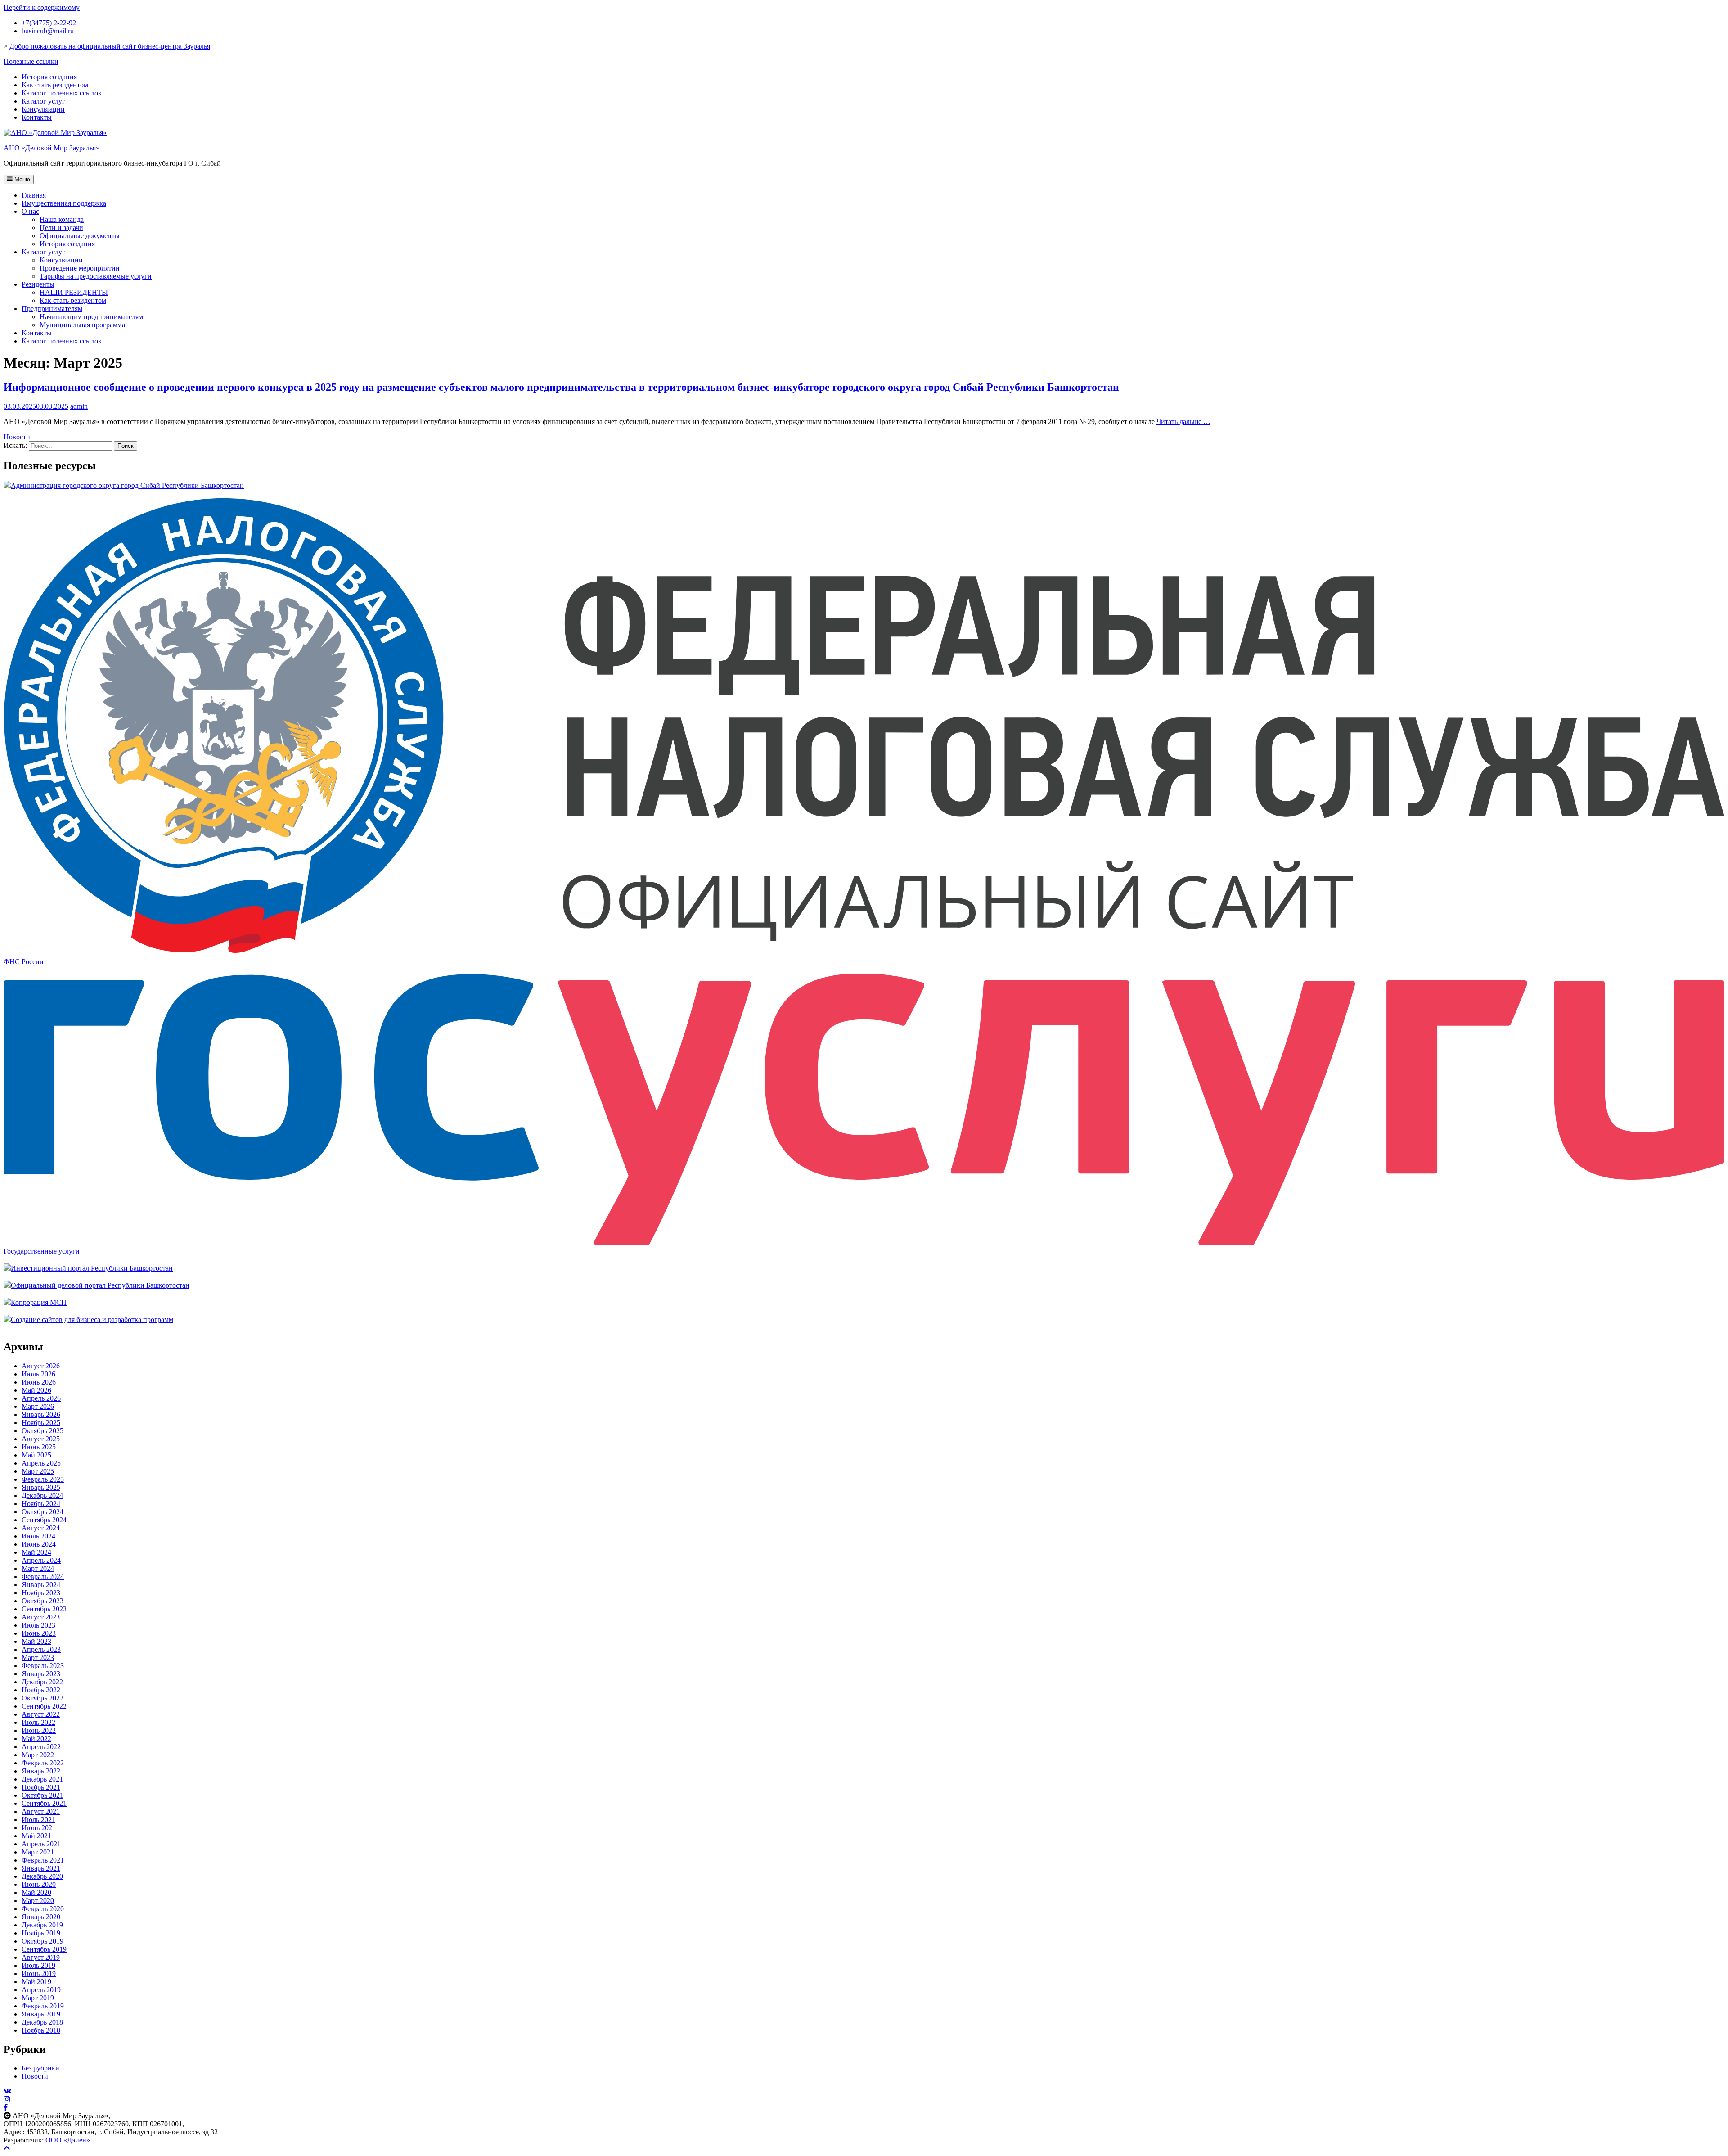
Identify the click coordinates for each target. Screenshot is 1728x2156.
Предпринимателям (52, 309)
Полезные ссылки (31, 61)
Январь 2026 (41, 1414)
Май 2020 (36, 1892)
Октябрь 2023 (43, 1601)
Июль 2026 (38, 1374)
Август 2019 (41, 1957)
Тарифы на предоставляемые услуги (96, 276)
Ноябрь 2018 (41, 2030)
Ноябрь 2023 (41, 1593)
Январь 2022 (41, 1771)
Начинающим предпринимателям (91, 317)
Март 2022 (38, 1755)
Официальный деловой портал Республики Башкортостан (100, 1285)
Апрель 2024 (41, 1560)
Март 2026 (38, 1406)
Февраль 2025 (43, 1479)
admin (79, 406)
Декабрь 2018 (42, 2022)
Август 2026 (41, 1366)
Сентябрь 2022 (44, 1706)
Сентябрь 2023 (44, 1609)
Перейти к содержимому (42, 7)
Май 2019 (36, 1982)
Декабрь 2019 (42, 1925)
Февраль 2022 (43, 1763)
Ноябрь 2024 (41, 1504)
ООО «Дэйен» (68, 2140)
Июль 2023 (38, 1625)
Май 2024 (36, 1552)
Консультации (43, 109)
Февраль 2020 (43, 1909)
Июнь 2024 (39, 1544)
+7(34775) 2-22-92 (49, 23)
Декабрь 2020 (42, 1876)
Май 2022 (36, 1739)
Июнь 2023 (39, 1633)
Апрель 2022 (41, 1747)
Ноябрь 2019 (41, 1933)
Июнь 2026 (39, 1382)
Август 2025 (41, 1439)
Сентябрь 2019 (44, 1949)
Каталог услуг (43, 101)
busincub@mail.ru (48, 31)
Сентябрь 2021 (44, 1803)
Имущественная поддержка (64, 203)
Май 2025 (36, 1455)
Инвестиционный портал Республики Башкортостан (92, 1268)
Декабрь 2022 (42, 1682)
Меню (21, 179)
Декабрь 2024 (42, 1495)
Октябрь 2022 (43, 1698)
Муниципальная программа (82, 325)
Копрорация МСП (39, 1302)
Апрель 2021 (41, 1844)
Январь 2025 (41, 1487)
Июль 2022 (38, 1722)
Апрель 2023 (41, 1649)
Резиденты (38, 284)
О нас (30, 211)
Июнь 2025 (39, 1447)
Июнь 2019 (39, 1973)
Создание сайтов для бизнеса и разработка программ (92, 1319)
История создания (49, 77)
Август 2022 (41, 1714)
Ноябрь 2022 (41, 1690)
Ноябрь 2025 (41, 1423)
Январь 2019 (41, 2014)
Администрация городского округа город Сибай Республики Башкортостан (127, 485)
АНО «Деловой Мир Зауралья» (52, 148)
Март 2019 (38, 1998)
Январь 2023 (41, 1674)
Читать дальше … (1183, 422)
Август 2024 (41, 1528)
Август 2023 (41, 1617)
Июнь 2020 (39, 1884)
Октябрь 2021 (43, 1795)
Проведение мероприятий (80, 268)
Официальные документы (80, 236)
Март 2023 (38, 1658)
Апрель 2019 (41, 1990)
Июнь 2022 (39, 1730)
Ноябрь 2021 (41, 1787)
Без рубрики (40, 2068)
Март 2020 (38, 1901)
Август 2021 (41, 1811)
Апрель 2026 (41, 1398)
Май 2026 (36, 1390)
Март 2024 (38, 1568)
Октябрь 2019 (43, 1941)
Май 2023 (36, 1641)
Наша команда (62, 219)
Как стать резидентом (55, 85)
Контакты (37, 117)
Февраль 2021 (43, 1860)
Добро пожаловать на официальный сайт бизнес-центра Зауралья (110, 46)
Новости (17, 437)
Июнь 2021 (39, 1828)
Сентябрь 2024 (44, 1520)
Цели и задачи (61, 228)
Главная (34, 195)
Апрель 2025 (41, 1463)
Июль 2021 (38, 1820)
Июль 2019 (38, 1965)
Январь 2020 (41, 1917)
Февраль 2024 (43, 1576)
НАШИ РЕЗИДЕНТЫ (74, 292)
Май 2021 (36, 1836)
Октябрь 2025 (43, 1431)
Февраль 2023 (43, 1666)
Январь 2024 (41, 1585)
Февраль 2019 (43, 2006)
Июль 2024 (38, 1536)
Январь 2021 (41, 1868)
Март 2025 (38, 1471)
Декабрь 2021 (42, 1779)
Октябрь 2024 (43, 1512)
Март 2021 (38, 1852)
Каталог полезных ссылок (62, 93)
